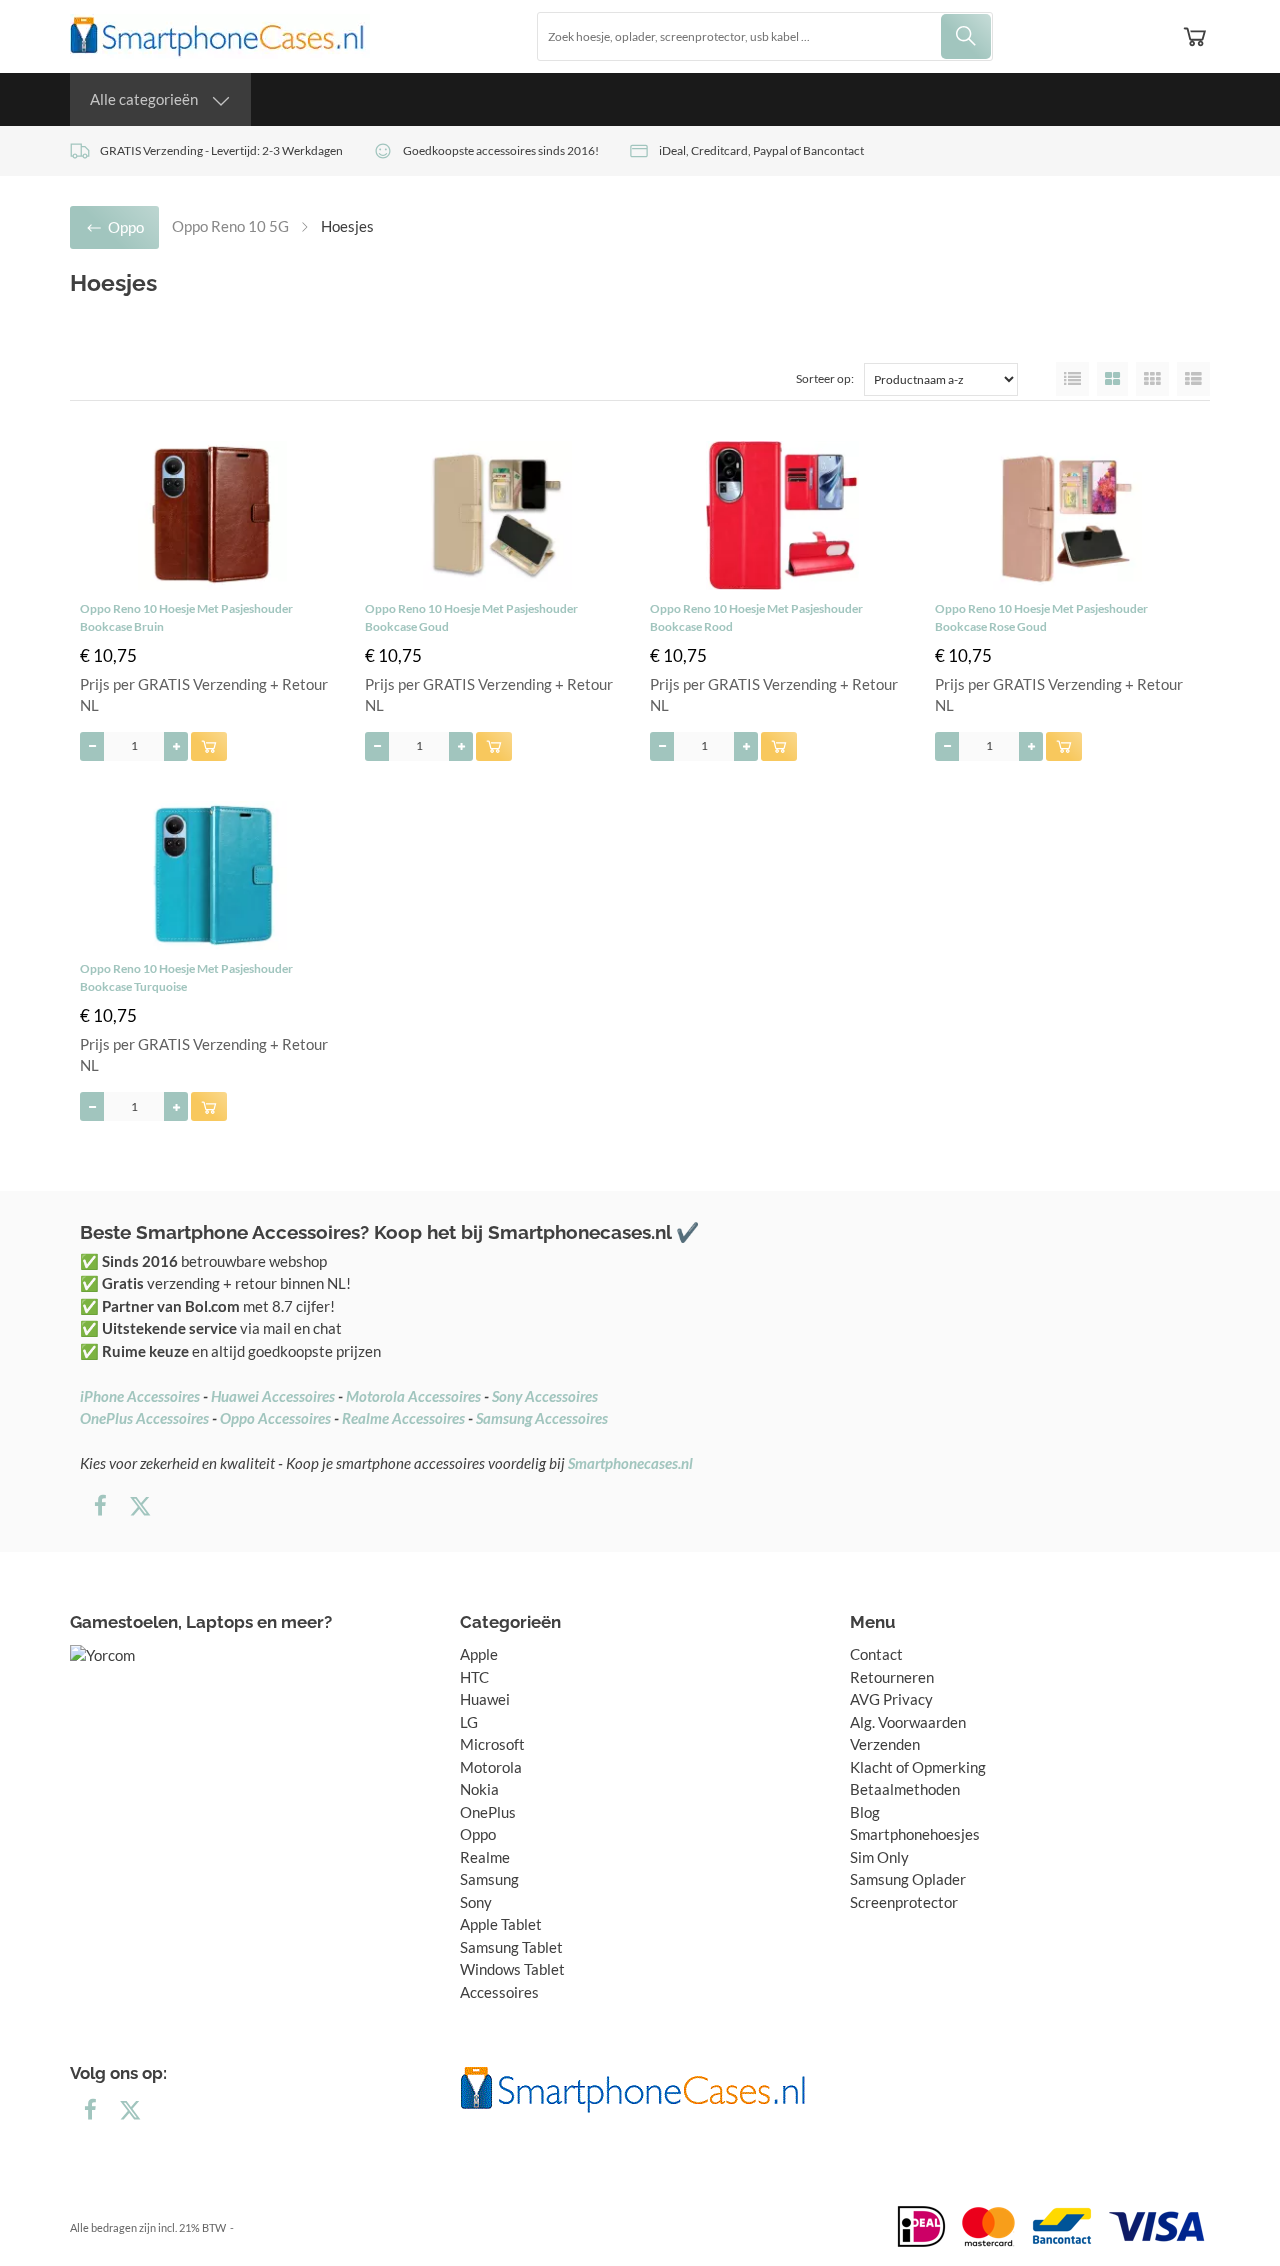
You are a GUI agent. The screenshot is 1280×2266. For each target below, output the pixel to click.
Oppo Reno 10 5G (230, 226)
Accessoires (499, 1992)
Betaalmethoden (905, 1789)
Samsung (489, 1879)
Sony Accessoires (545, 1396)
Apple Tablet (501, 1924)
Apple (479, 1654)
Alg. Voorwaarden (908, 1722)
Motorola (491, 1767)
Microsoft (492, 1744)
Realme (485, 1857)
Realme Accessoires (403, 1418)
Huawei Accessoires (273, 1396)
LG (469, 1722)
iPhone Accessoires (140, 1396)
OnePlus (488, 1812)
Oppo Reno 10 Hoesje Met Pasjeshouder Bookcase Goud (471, 617)
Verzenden (885, 1744)
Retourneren (892, 1677)
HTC (474, 1677)
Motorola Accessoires (413, 1396)
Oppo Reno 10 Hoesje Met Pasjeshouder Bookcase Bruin (186, 617)
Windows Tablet (512, 1969)
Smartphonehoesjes (915, 1834)
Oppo (478, 1834)
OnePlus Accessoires (144, 1418)
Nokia (479, 1789)
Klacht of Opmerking (918, 1767)
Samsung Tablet (511, 1947)
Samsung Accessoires (542, 1418)
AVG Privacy (891, 1699)
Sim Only (879, 1857)
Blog (865, 1812)
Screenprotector (904, 1902)
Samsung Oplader (908, 1879)
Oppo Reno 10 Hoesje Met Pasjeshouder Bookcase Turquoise (186, 977)
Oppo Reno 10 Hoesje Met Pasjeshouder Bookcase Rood (756, 617)
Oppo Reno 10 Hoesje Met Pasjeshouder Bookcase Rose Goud (1041, 617)
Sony (476, 1902)
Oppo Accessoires (275, 1418)
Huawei (485, 1699)
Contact (876, 1654)
